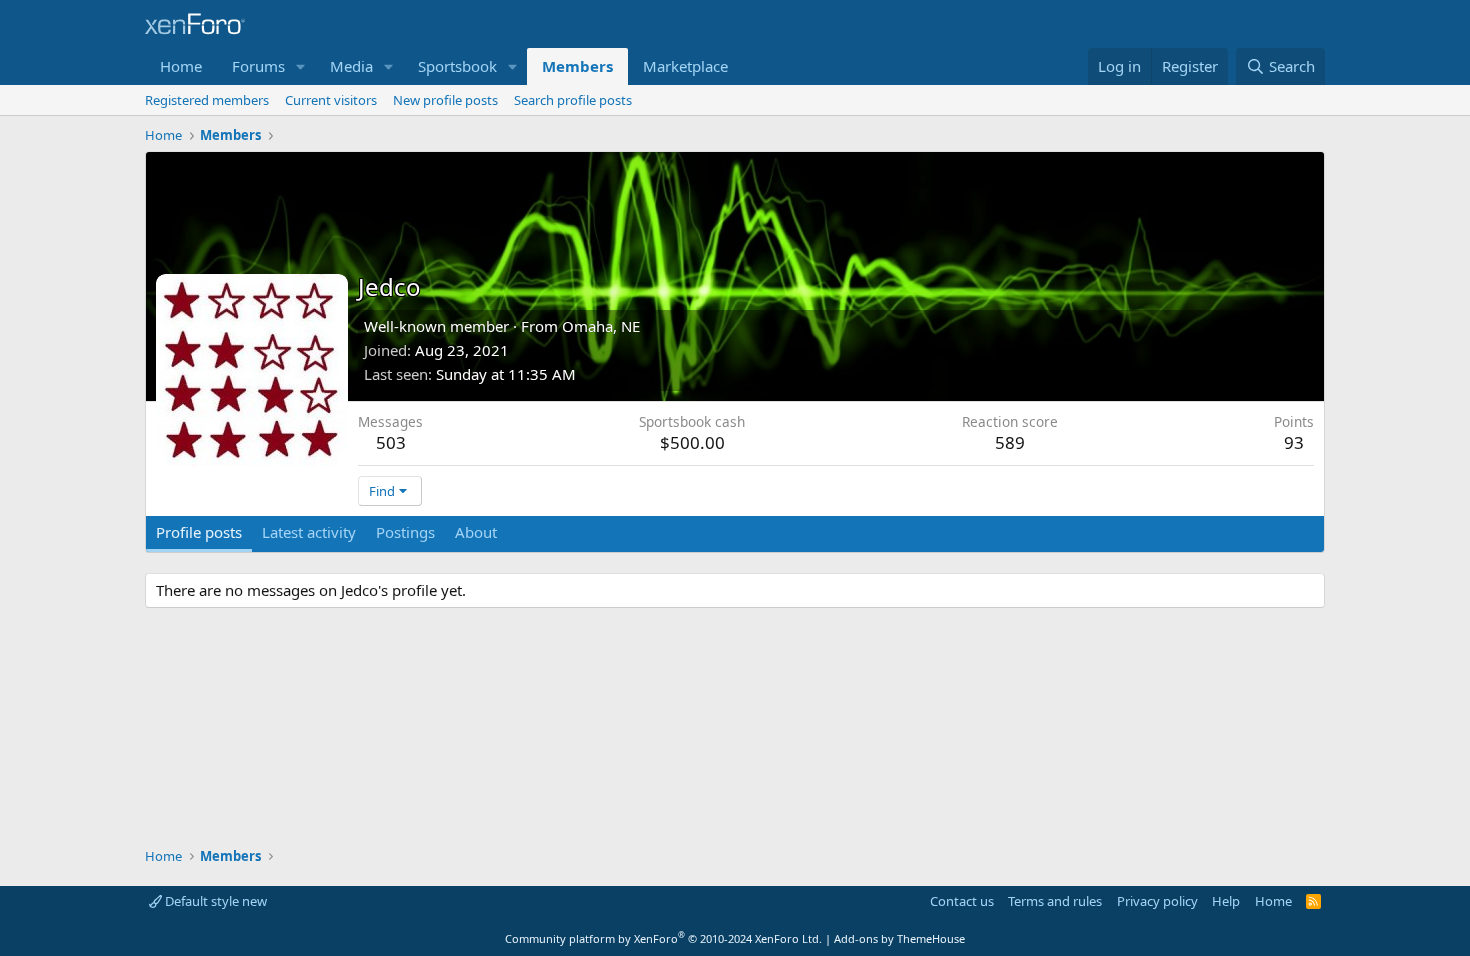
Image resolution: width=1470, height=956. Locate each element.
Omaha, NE (601, 326)
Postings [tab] (405, 532)
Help (1226, 901)
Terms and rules (1055, 901)
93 (1294, 442)
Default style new (214, 901)
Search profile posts (573, 100)
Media (351, 66)
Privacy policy (1157, 901)
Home (181, 66)
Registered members (207, 100)
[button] (301, 66)
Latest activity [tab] (309, 532)
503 (391, 442)
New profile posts (445, 100)
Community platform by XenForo (663, 938)
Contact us (962, 901)
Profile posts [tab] (199, 532)
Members (577, 66)
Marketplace (685, 66)
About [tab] (476, 532)
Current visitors (331, 100)
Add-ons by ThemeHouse (899, 938)
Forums (258, 66)
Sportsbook (457, 66)
